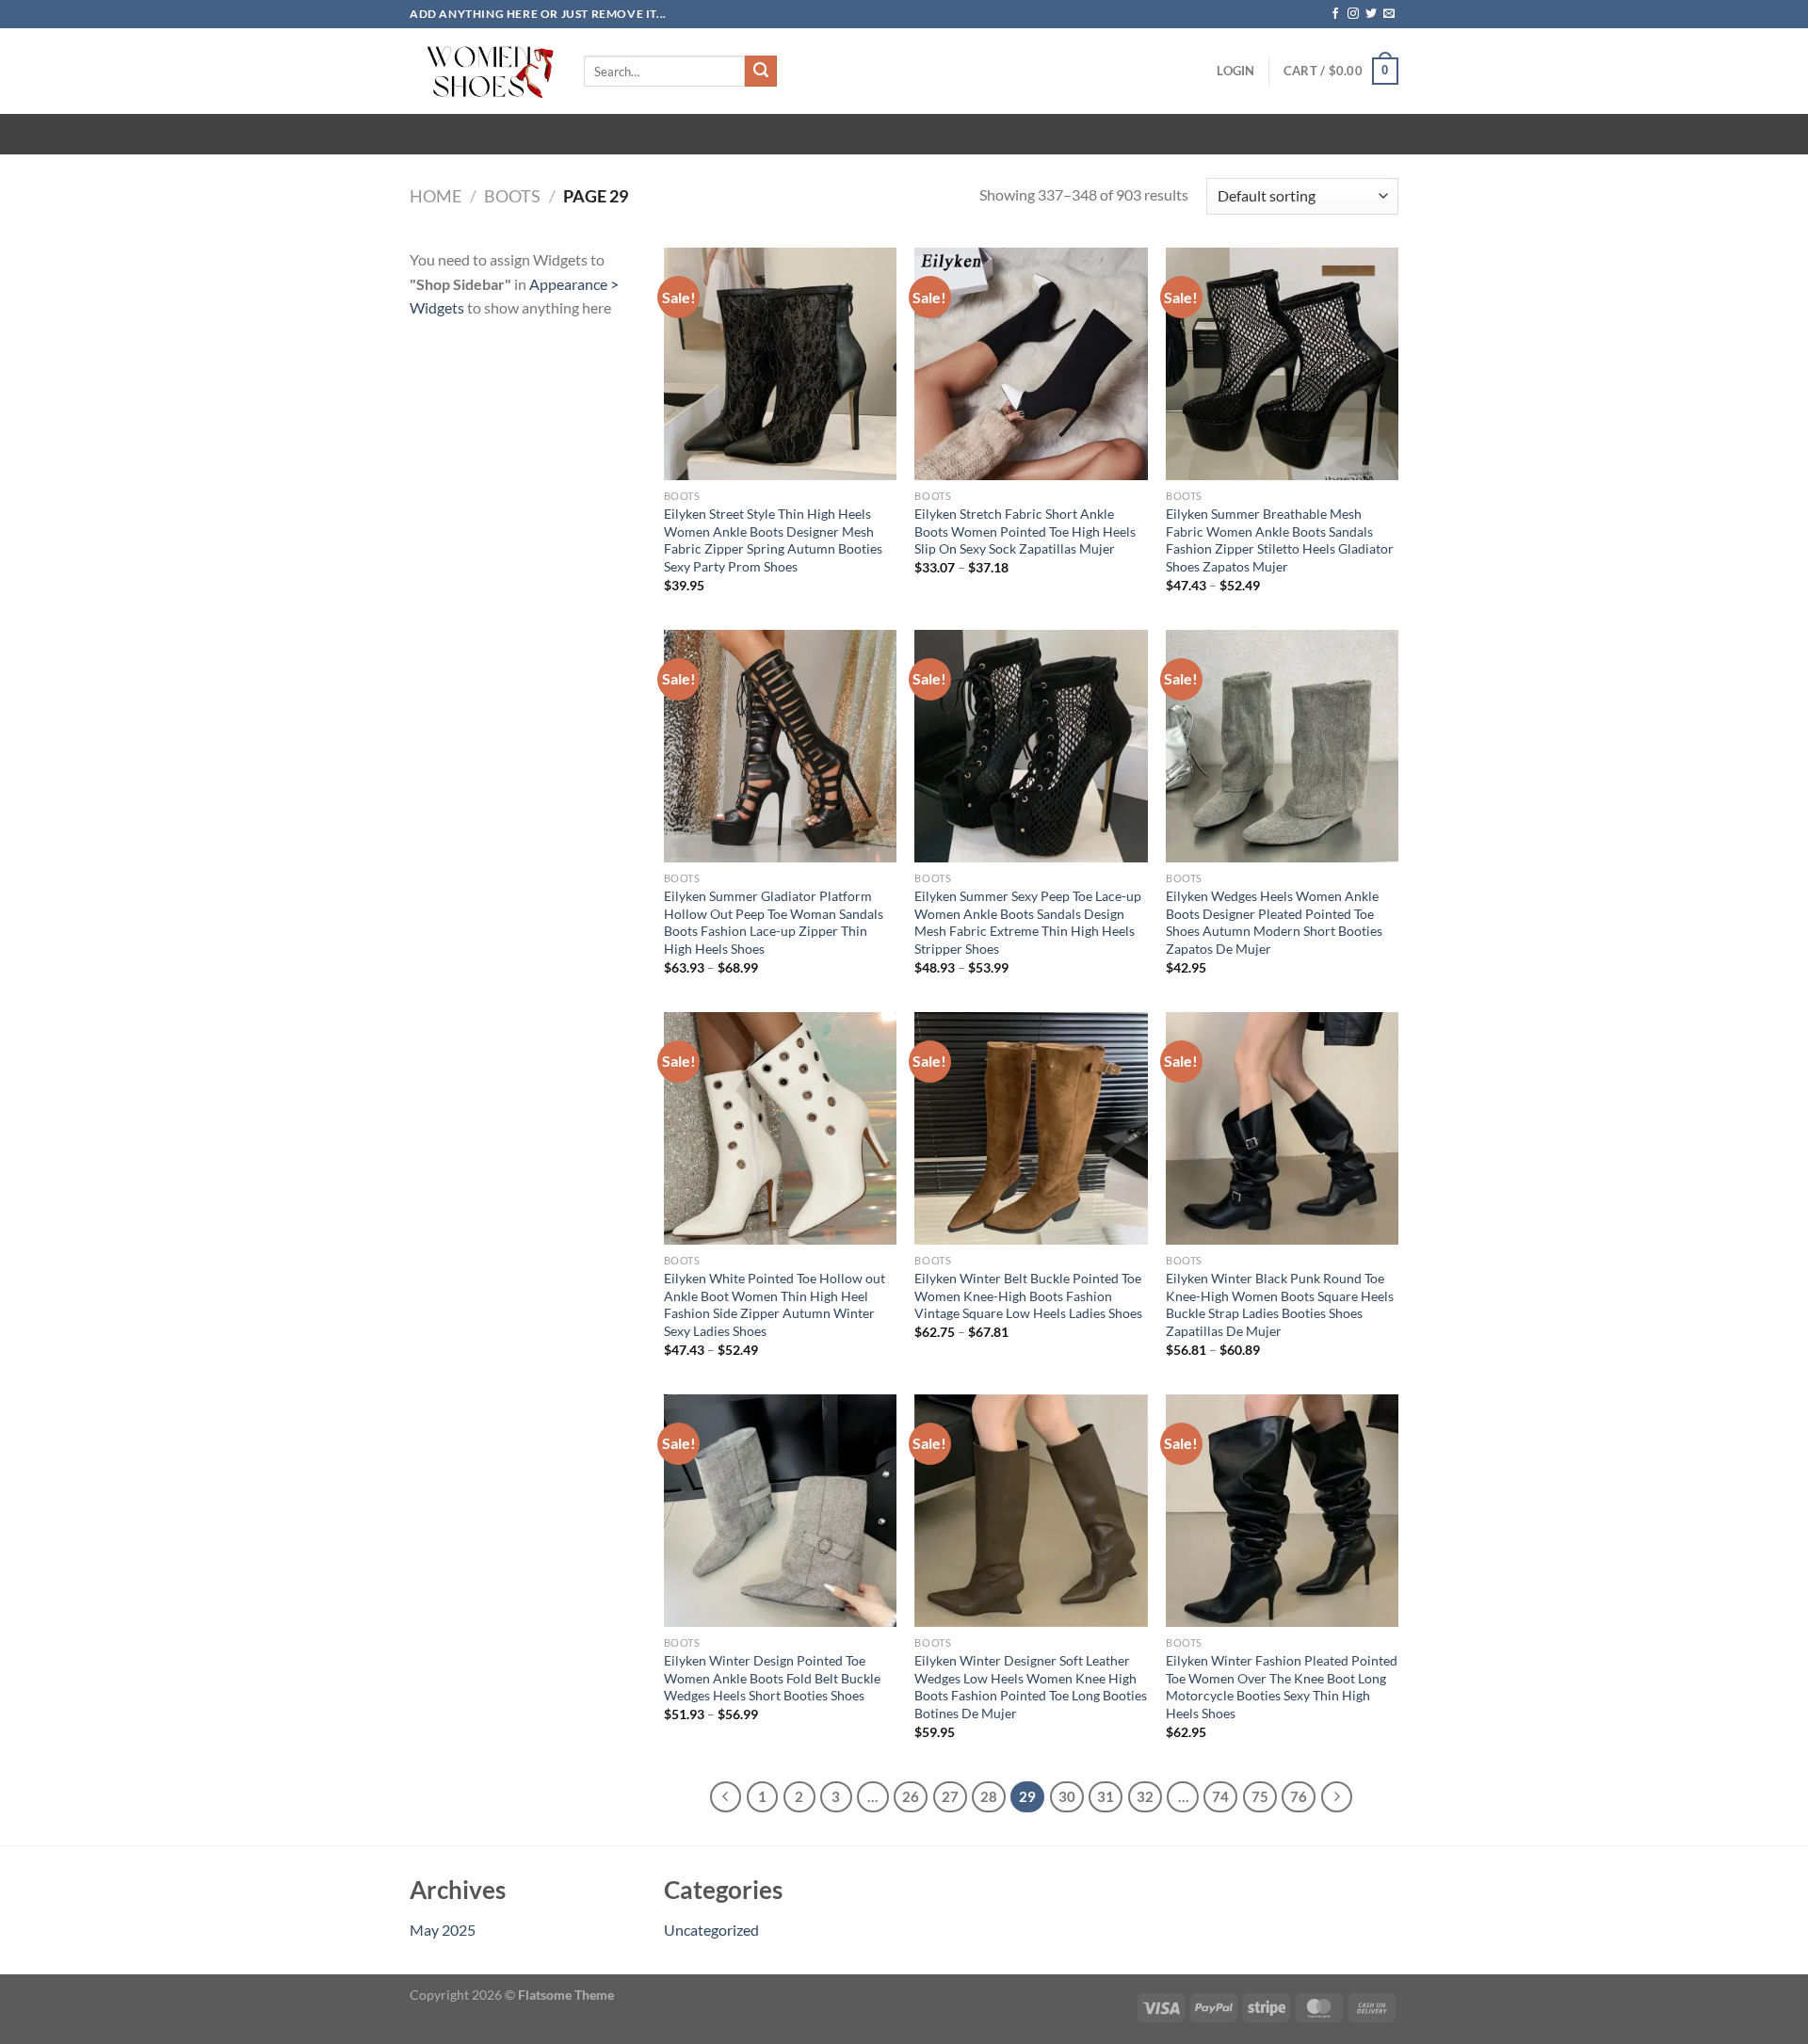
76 (1299, 1796)
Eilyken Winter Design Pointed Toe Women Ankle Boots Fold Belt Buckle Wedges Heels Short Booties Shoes (772, 1678)
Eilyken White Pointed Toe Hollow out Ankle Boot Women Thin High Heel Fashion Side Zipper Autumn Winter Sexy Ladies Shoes (775, 1304)
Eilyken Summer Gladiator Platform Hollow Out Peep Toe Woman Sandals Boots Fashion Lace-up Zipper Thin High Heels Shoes (774, 922)
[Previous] (726, 1797)
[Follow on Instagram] (1353, 14)
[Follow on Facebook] (1335, 14)
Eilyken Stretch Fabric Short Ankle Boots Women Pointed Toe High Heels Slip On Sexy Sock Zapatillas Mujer (1025, 531)
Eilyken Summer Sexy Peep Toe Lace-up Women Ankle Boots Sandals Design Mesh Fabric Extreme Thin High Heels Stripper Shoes (1028, 922)
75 (1260, 1796)
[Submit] (761, 72)
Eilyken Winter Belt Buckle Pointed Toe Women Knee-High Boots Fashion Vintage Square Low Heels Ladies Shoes (1028, 1296)
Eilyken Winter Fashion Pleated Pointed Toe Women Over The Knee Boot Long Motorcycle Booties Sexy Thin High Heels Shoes (1282, 1687)
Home (436, 196)
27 (950, 1796)
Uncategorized (711, 1930)
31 (1106, 1796)
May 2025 (443, 1930)
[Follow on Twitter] (1371, 14)
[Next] (1337, 1797)
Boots (512, 196)
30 (1067, 1796)
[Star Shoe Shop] (483, 71)
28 (989, 1796)
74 (1220, 1796)
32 (1145, 1796)
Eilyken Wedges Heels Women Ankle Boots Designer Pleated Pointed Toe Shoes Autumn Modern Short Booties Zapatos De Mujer (1274, 922)
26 (911, 1796)
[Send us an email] (1389, 14)
